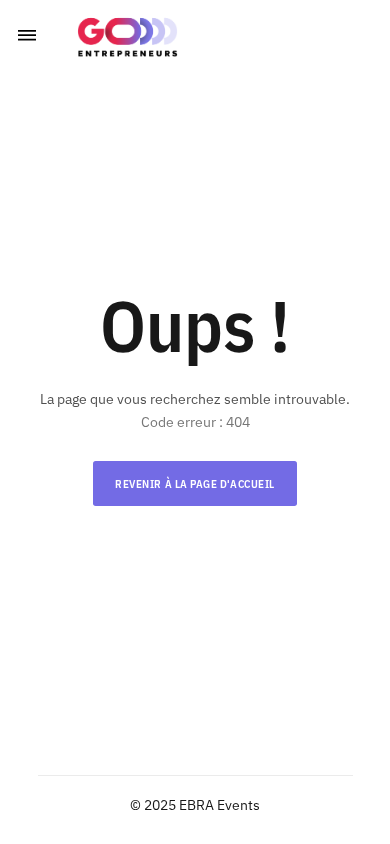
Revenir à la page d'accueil (195, 484)
